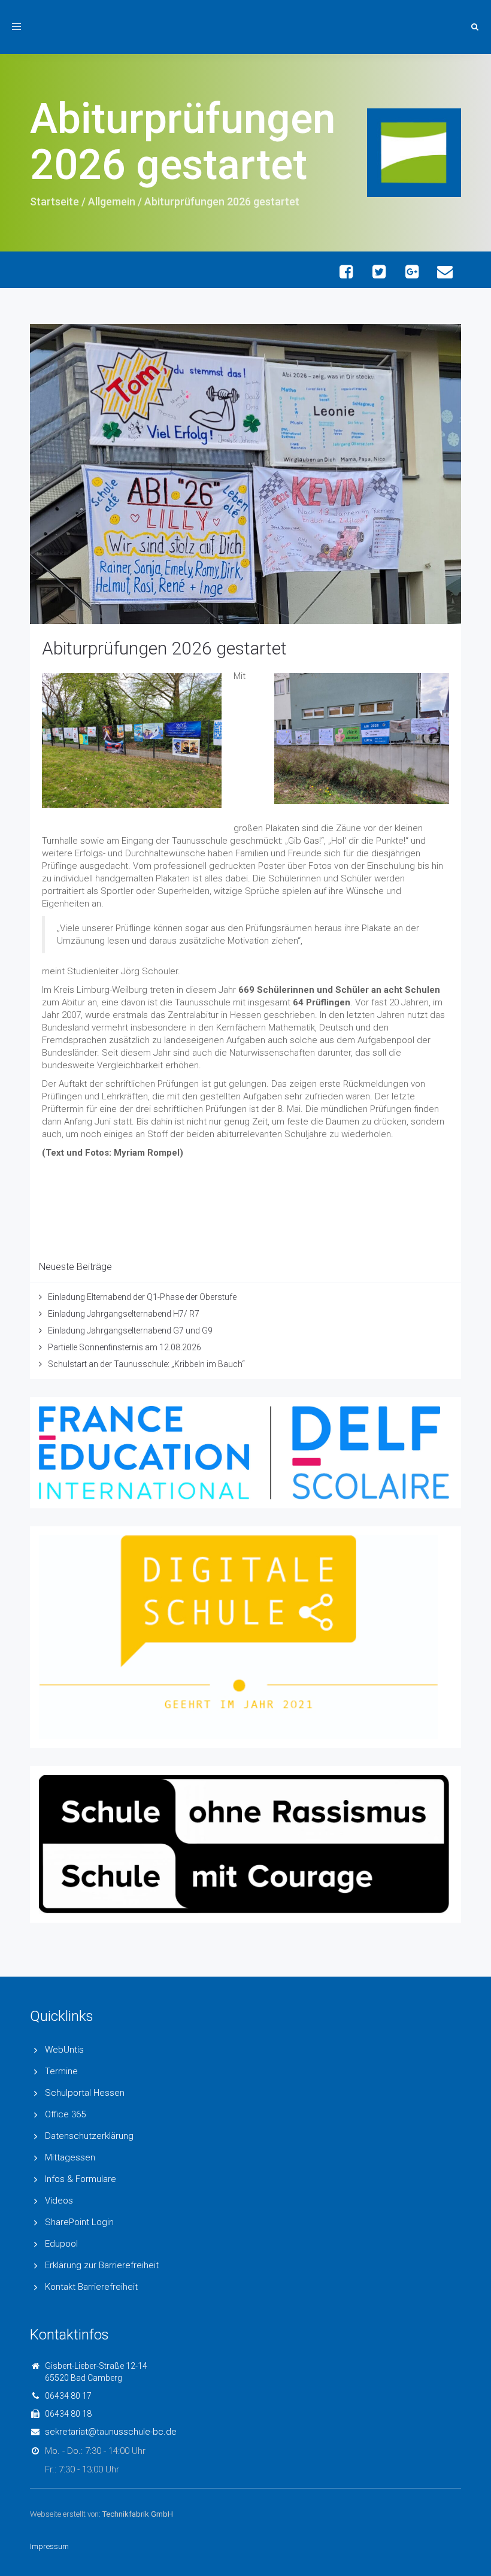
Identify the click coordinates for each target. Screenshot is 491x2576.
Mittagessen (70, 2157)
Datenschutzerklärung (89, 2136)
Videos (59, 2201)
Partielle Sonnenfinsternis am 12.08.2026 (125, 1347)
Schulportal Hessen (85, 2093)
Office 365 (65, 2114)
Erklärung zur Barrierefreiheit (102, 2265)
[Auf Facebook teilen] (346, 272)
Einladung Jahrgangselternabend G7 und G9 (130, 1331)
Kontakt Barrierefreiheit (91, 2287)
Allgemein (112, 201)
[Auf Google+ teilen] (412, 272)
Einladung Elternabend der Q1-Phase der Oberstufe (142, 1297)
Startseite (54, 201)
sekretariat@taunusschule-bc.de (111, 2432)
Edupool (61, 2244)
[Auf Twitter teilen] (379, 272)
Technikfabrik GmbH (138, 2514)
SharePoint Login (79, 2222)
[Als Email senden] (445, 272)
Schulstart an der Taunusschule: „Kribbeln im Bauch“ (146, 1364)
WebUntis (64, 2050)
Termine (61, 2071)
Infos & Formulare (81, 2179)
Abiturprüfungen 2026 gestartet (164, 648)
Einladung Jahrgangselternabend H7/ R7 (124, 1314)
